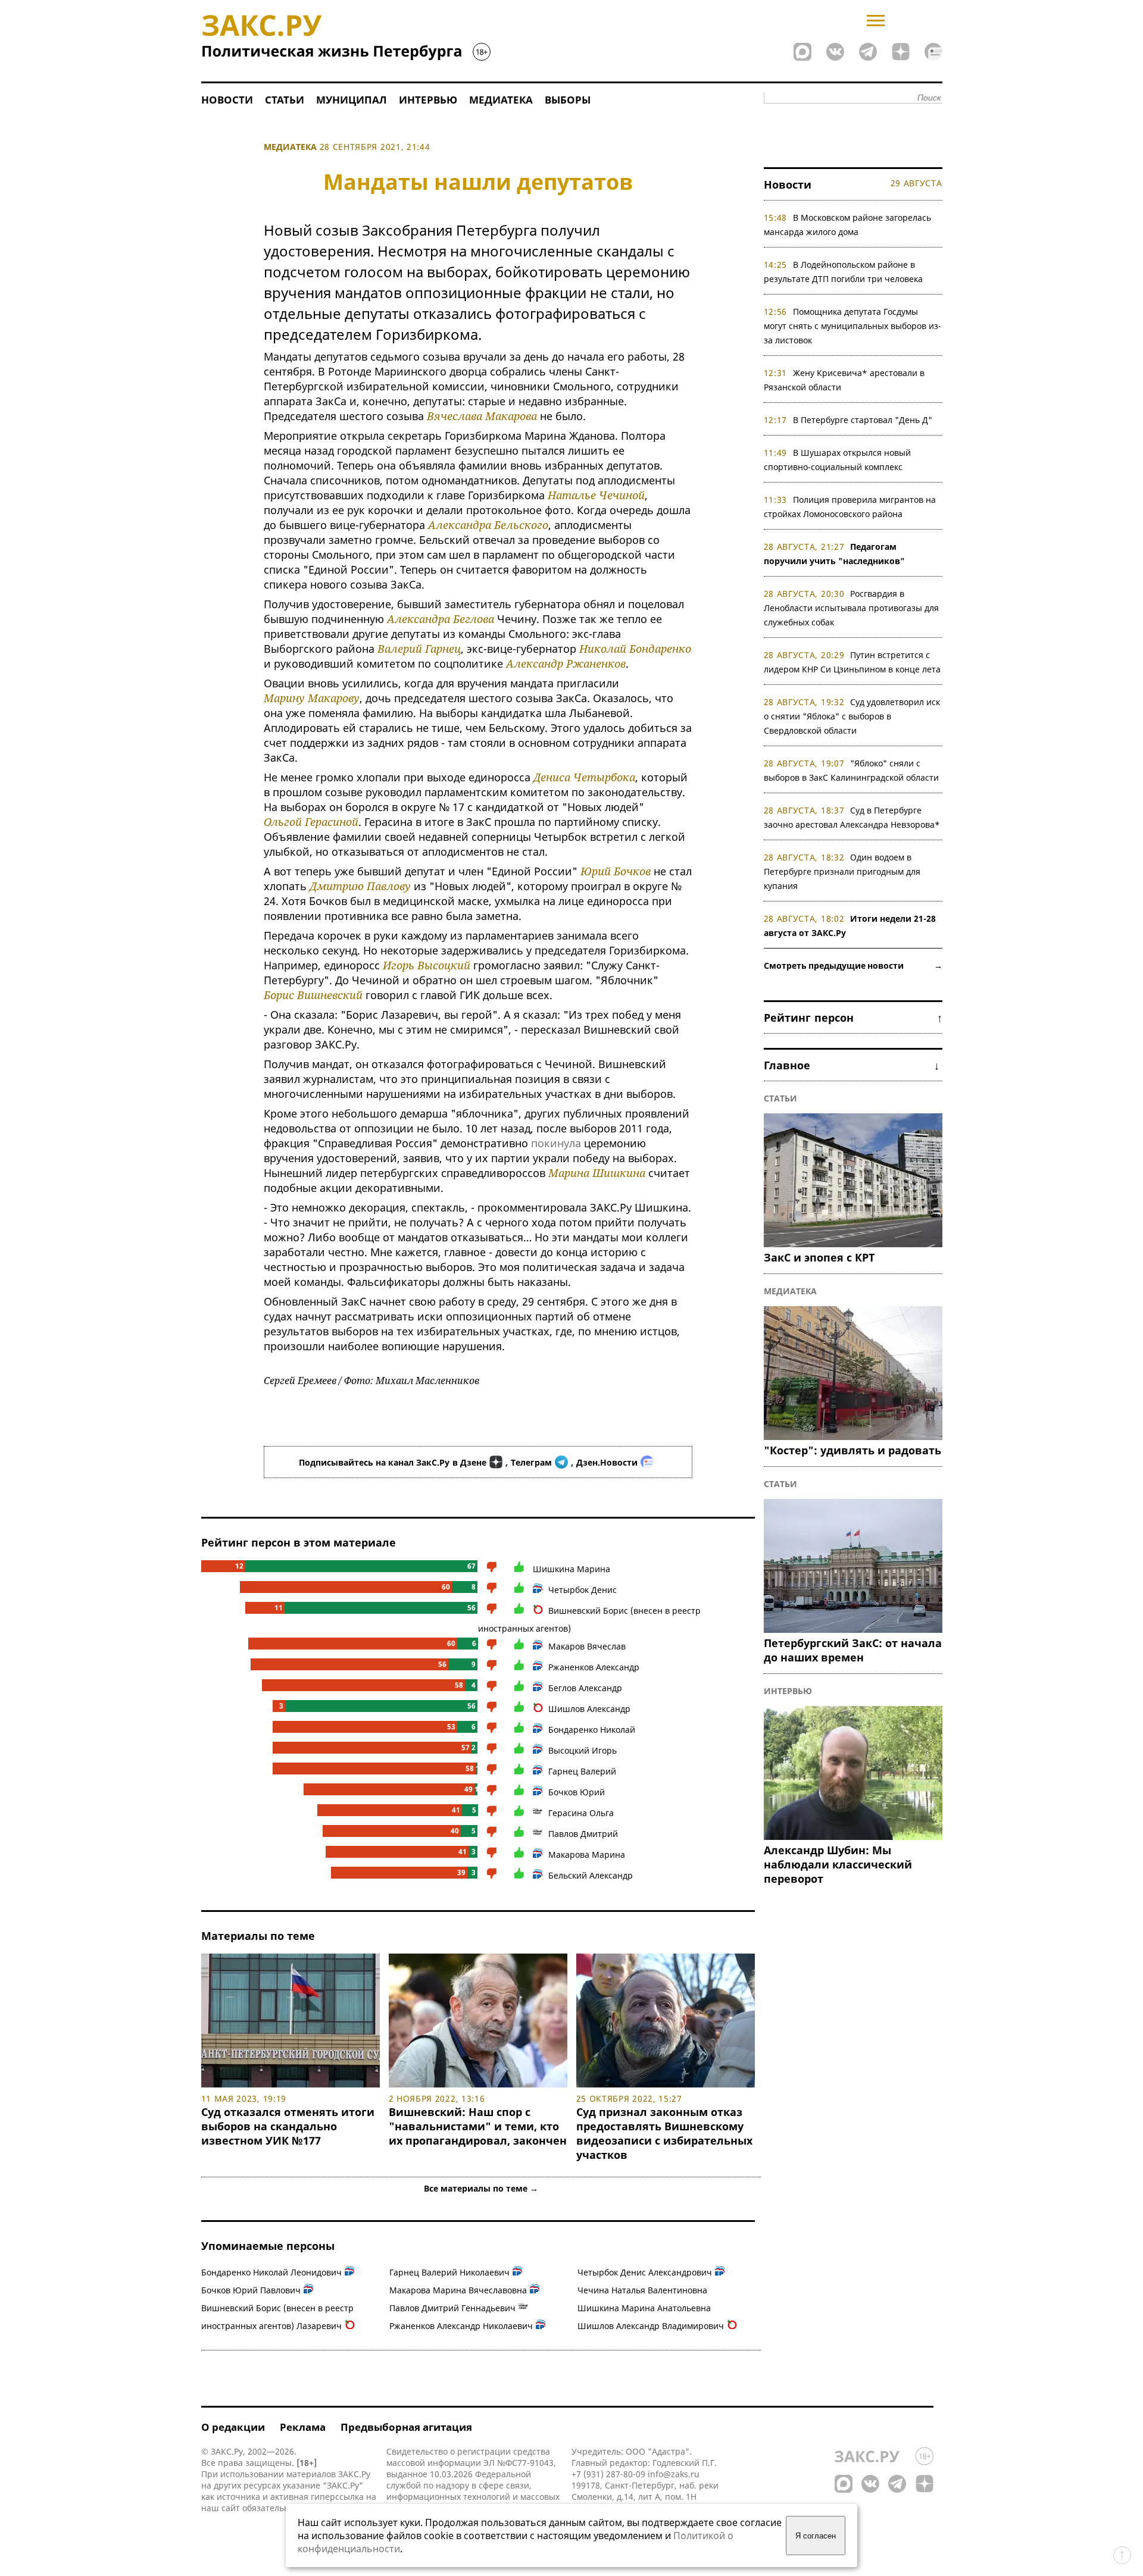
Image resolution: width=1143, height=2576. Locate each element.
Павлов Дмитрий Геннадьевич (452, 2308)
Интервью (428, 100)
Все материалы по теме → (481, 2188)
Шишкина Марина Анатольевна (644, 2308)
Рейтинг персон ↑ (853, 1018)
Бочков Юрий (577, 1792)
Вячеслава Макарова (482, 416)
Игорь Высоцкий (427, 965)
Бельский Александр (591, 1875)
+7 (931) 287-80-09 (608, 2474)
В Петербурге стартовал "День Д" (863, 420)
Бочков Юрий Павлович (251, 2290)
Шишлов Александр (589, 1709)
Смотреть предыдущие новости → (853, 965)
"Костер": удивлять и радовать (852, 1450)
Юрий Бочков (616, 871)
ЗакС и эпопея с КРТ (819, 1257)
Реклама (303, 2427)
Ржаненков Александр (594, 1667)
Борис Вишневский (313, 995)
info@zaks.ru (674, 2474)
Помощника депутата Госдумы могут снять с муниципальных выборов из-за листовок (852, 326)
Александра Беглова (441, 619)
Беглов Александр (585, 1688)
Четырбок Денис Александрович (645, 2272)
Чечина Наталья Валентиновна (642, 2290)
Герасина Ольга (581, 1813)
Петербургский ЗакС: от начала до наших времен (853, 1650)
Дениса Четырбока (584, 777)
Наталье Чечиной (596, 495)
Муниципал (352, 100)
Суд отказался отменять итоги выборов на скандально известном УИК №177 (288, 2126)
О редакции (233, 2427)
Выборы (568, 100)
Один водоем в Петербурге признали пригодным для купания (842, 871)
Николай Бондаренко (635, 649)
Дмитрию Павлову (360, 886)
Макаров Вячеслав (587, 1646)
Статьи (285, 100)
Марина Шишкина (597, 1173)
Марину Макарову (312, 698)
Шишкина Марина (571, 1569)
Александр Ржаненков (566, 663)
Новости (227, 100)
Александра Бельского (488, 525)
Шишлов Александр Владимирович (651, 2326)
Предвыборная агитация (406, 2427)
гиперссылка (337, 2497)
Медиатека (501, 100)
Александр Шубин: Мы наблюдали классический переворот (838, 1864)
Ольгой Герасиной (311, 822)
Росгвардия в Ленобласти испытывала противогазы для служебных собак (851, 608)
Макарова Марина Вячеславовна (458, 2290)
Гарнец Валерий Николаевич (449, 2272)
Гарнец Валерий (582, 1771)
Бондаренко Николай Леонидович (271, 2272)
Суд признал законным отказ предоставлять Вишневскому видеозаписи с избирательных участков (664, 2133)
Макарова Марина (587, 1854)
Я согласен (816, 2536)
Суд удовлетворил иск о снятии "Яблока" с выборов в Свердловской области (852, 716)
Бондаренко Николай (592, 1730)
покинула (556, 1143)
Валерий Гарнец (419, 649)
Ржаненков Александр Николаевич (461, 2326)
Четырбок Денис (583, 1590)
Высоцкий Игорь (583, 1750)
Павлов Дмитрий (583, 1834)
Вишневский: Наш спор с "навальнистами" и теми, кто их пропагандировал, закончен (478, 2126)
